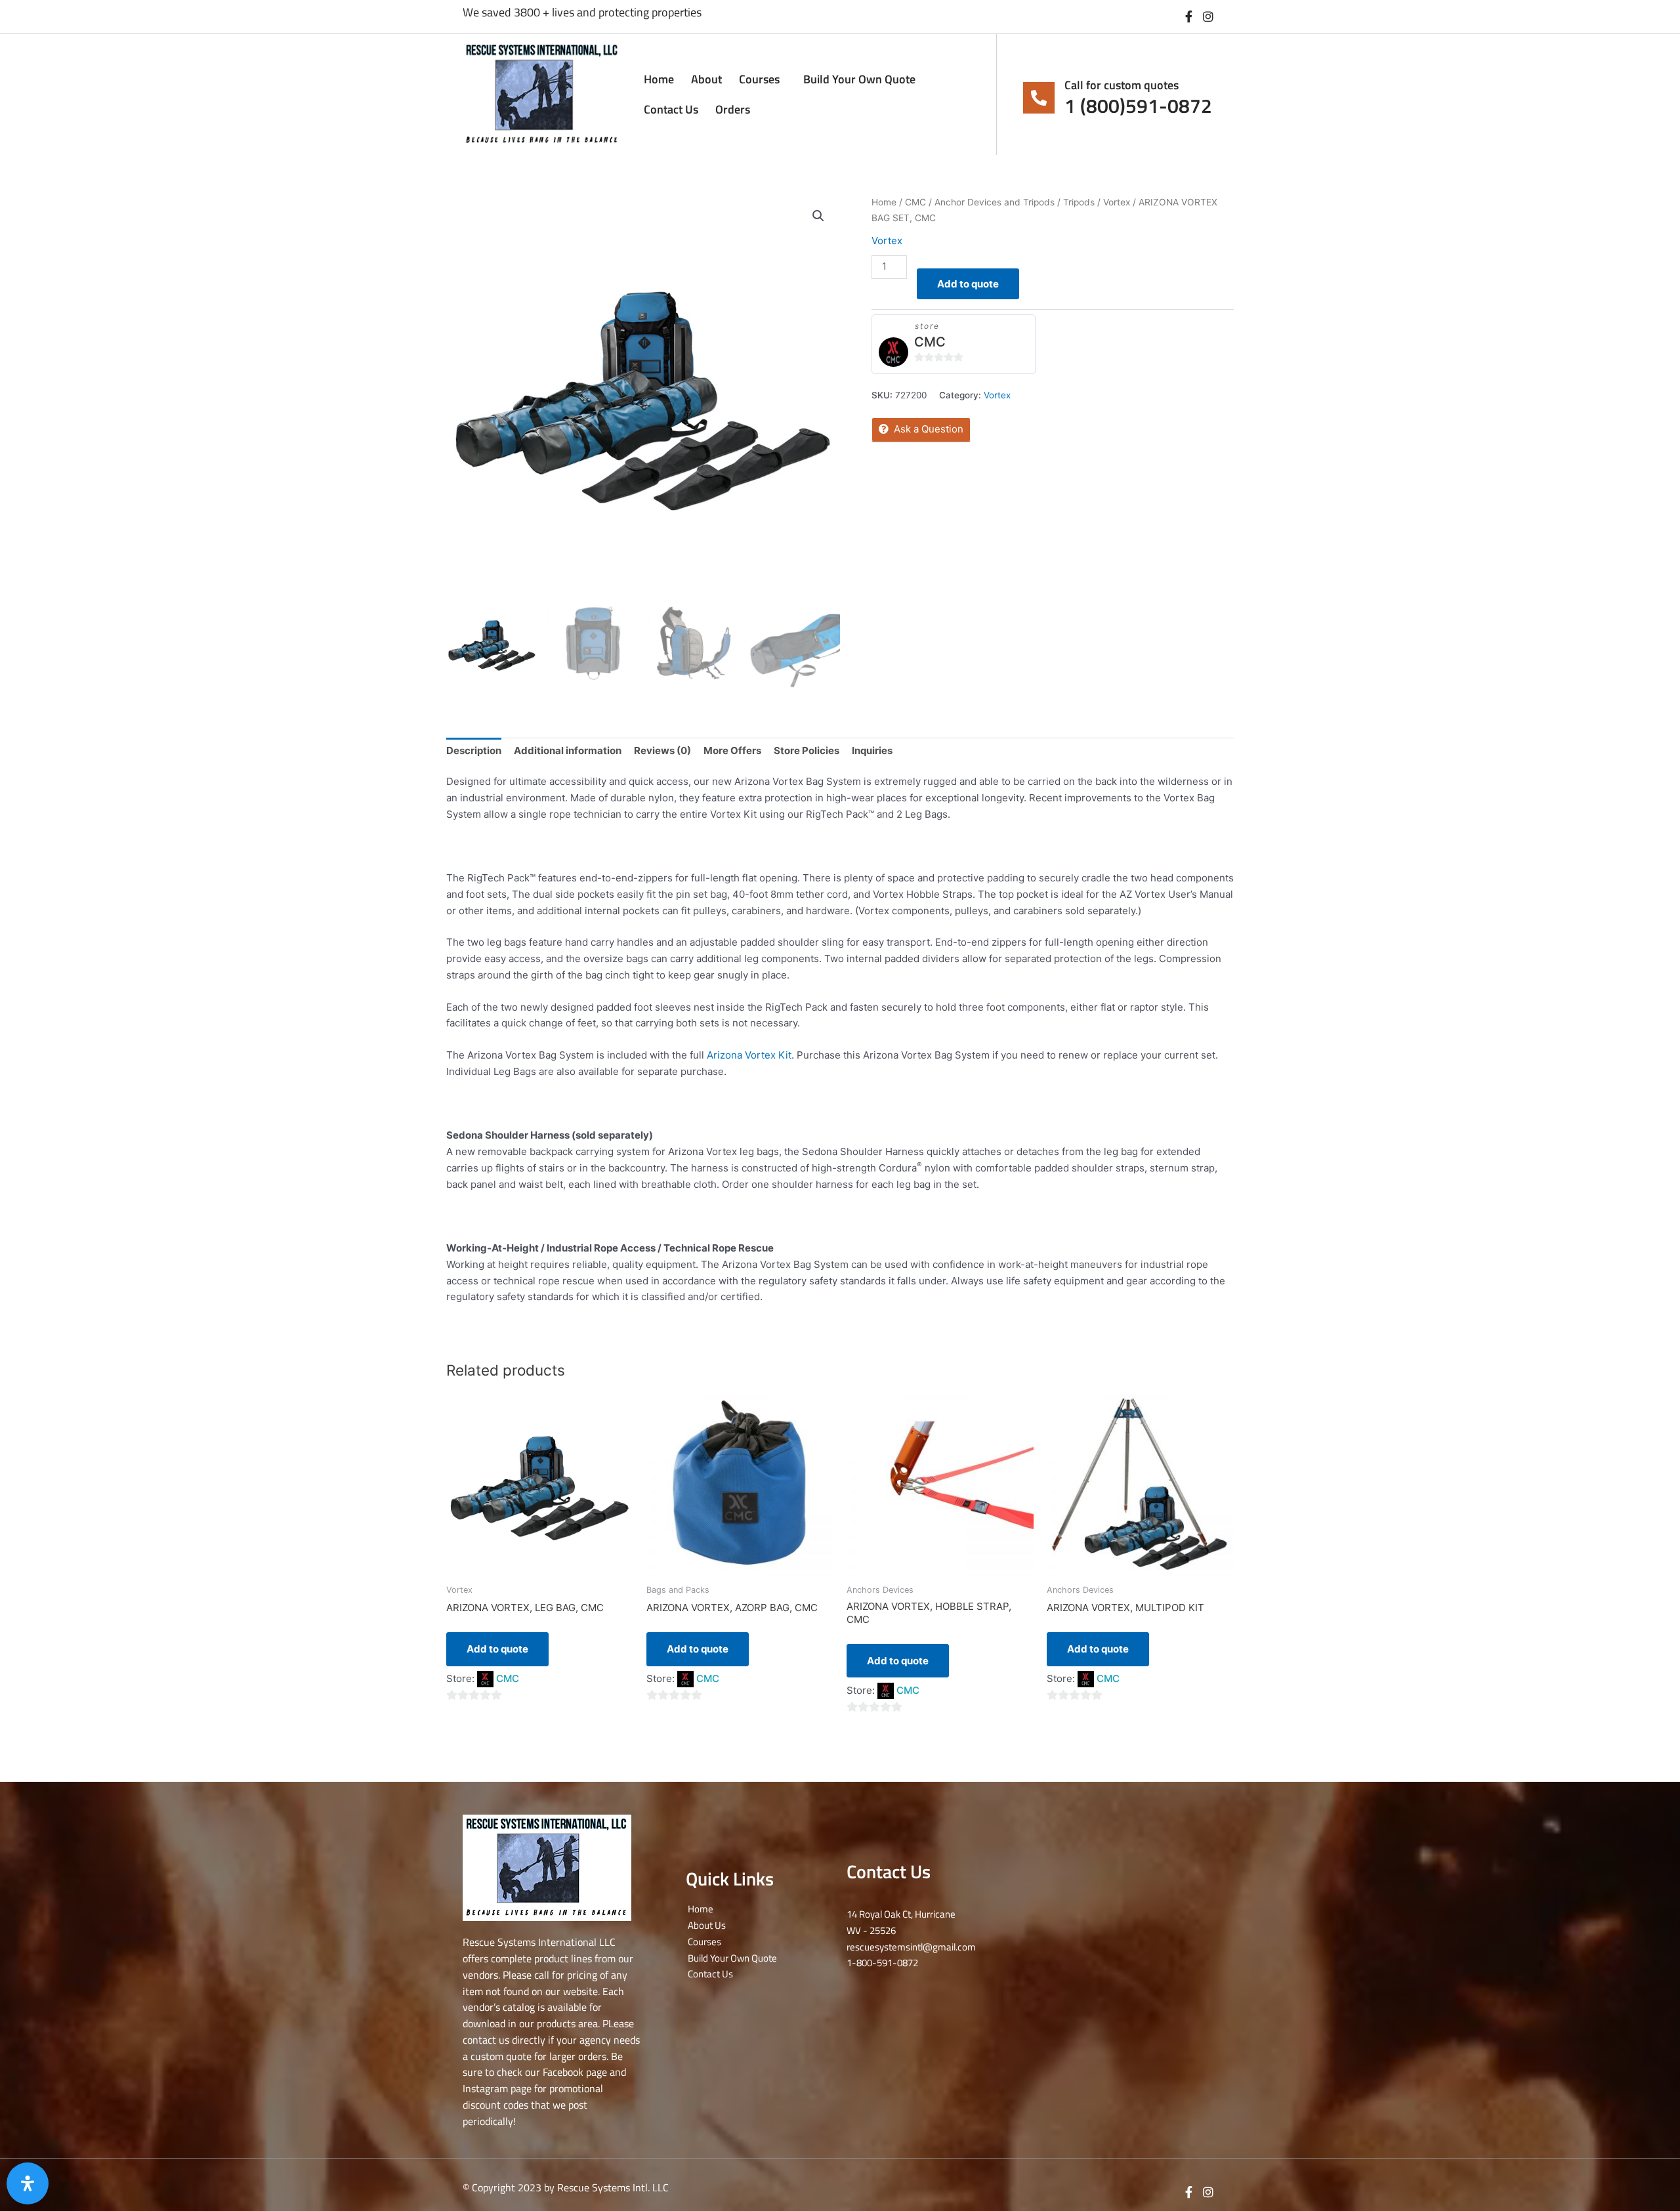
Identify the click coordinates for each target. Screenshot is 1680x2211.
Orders (733, 109)
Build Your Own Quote (859, 79)
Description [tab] (474, 750)
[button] (818, 216)
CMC (915, 202)
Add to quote (968, 284)
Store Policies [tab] (807, 750)
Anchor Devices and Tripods (995, 202)
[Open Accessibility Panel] (28, 2183)
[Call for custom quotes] (1039, 98)
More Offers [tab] (732, 750)
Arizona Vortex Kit (749, 1055)
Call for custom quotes (1122, 85)
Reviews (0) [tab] (662, 750)
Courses (759, 79)
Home (659, 79)
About (706, 79)
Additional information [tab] (568, 750)
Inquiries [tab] (872, 750)
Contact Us (671, 109)
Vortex (1117, 202)
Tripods (1079, 202)
